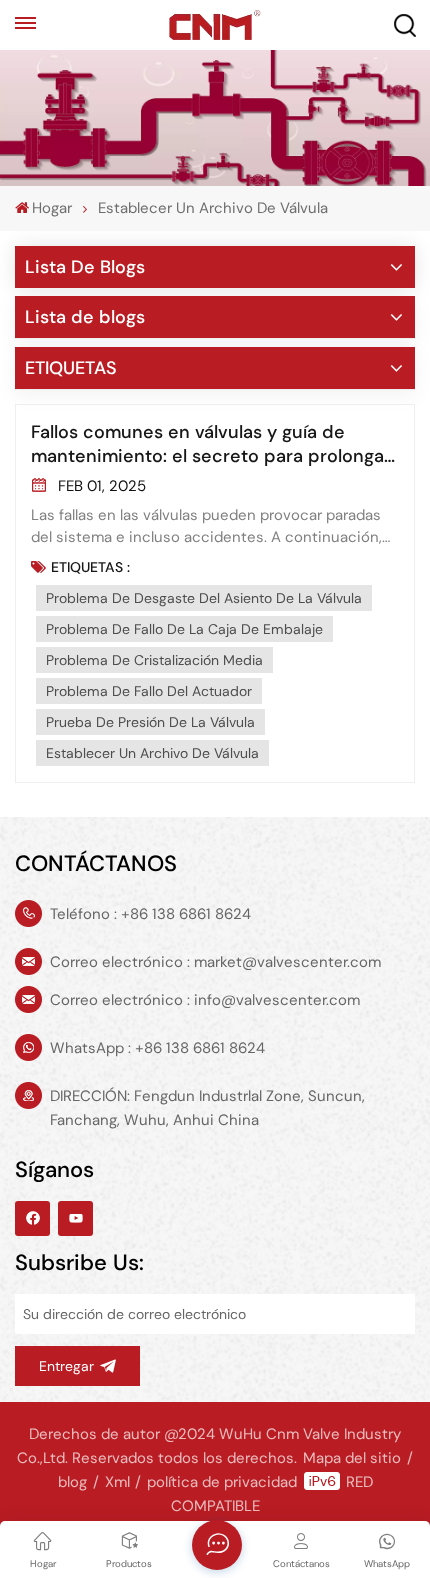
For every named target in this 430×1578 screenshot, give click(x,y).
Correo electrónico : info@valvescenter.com (205, 1000)
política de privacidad (222, 1482)
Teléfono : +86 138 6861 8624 (150, 914)
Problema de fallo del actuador (149, 691)
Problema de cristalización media (154, 660)
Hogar (52, 208)
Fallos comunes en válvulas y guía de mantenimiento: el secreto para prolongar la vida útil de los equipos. (211, 444)
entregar (66, 1366)
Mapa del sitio (352, 1458)
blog (72, 1482)
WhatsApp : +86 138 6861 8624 (157, 1048)
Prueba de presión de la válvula (150, 722)
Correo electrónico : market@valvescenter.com (215, 962)
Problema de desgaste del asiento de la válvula (204, 598)
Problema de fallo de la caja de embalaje (184, 629)
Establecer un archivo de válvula (152, 753)
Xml (117, 1482)
